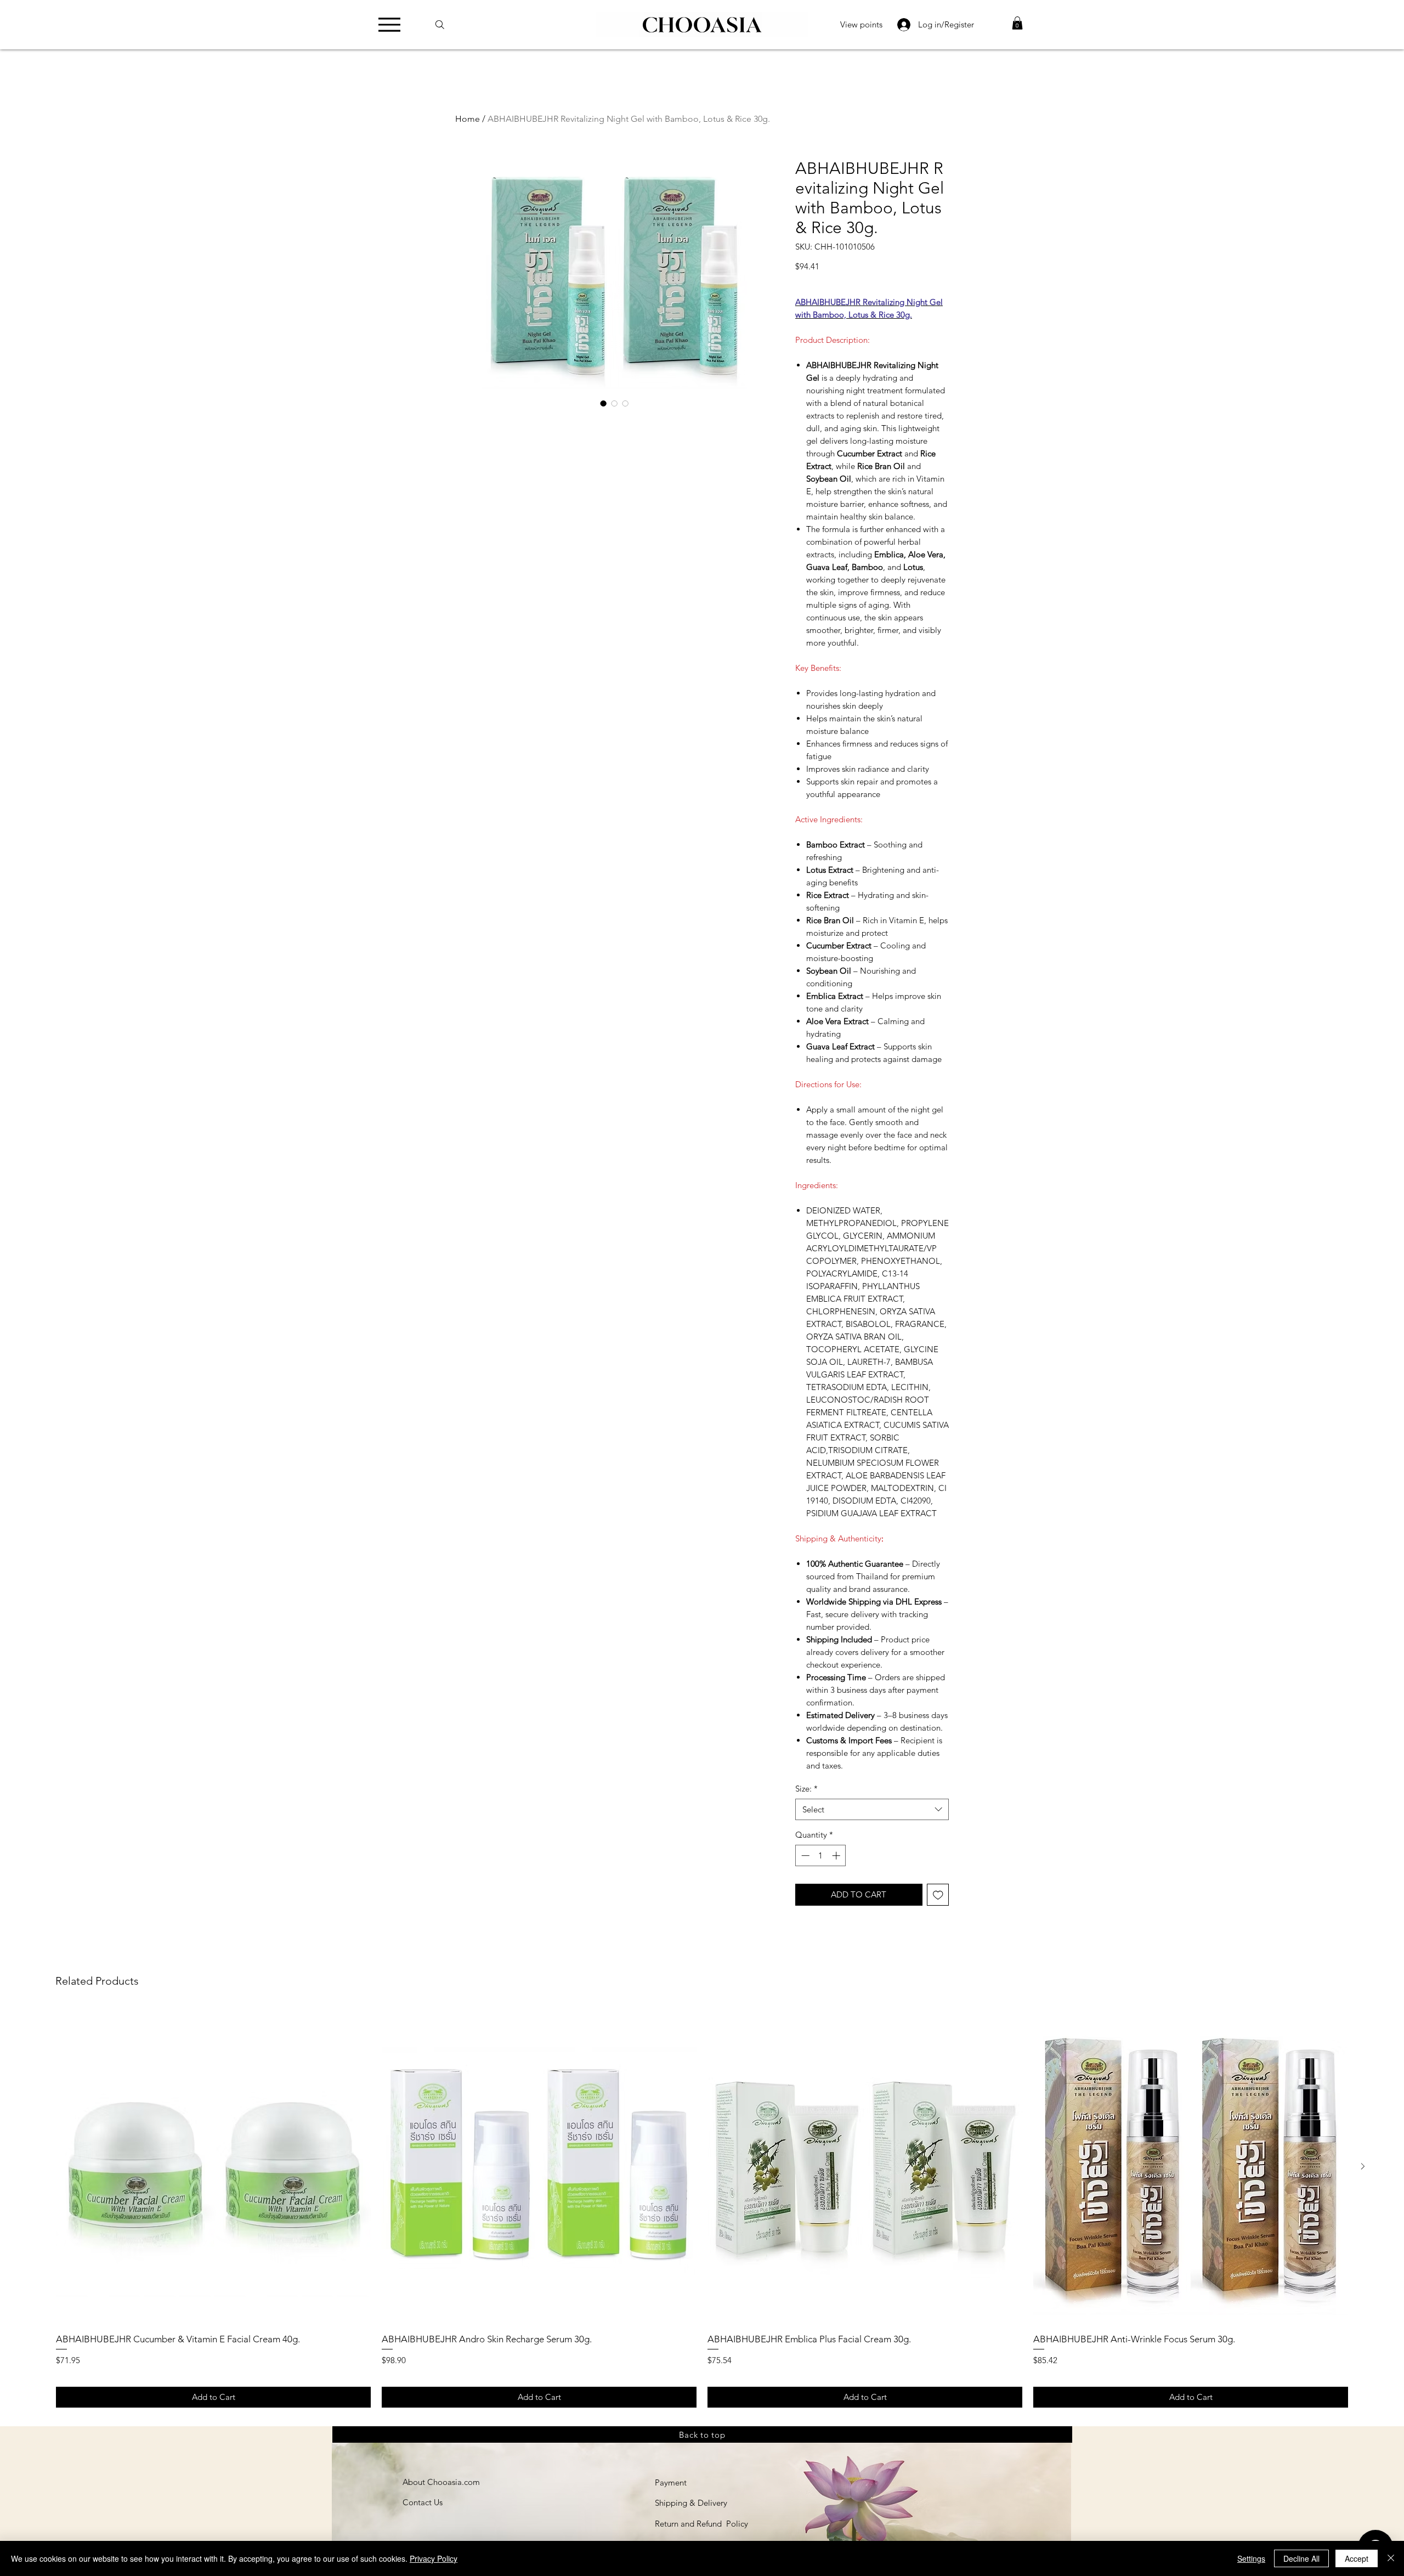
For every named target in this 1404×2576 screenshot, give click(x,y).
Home (468, 119)
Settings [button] (1251, 2558)
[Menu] (392, 24)
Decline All (1301, 2558)
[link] (1017, 23)
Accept (1357, 2558)
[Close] (1391, 2558)
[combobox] (872, 1809)
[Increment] (837, 1855)
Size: (806, 1789)
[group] (702, 2208)
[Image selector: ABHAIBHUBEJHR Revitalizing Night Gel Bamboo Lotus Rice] (603, 403)
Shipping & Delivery (691, 2503)
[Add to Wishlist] (938, 1895)
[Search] (445, 24)
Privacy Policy (434, 2558)
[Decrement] (804, 1855)
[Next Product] (1363, 2166)
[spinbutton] (821, 1855)
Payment (671, 2482)
